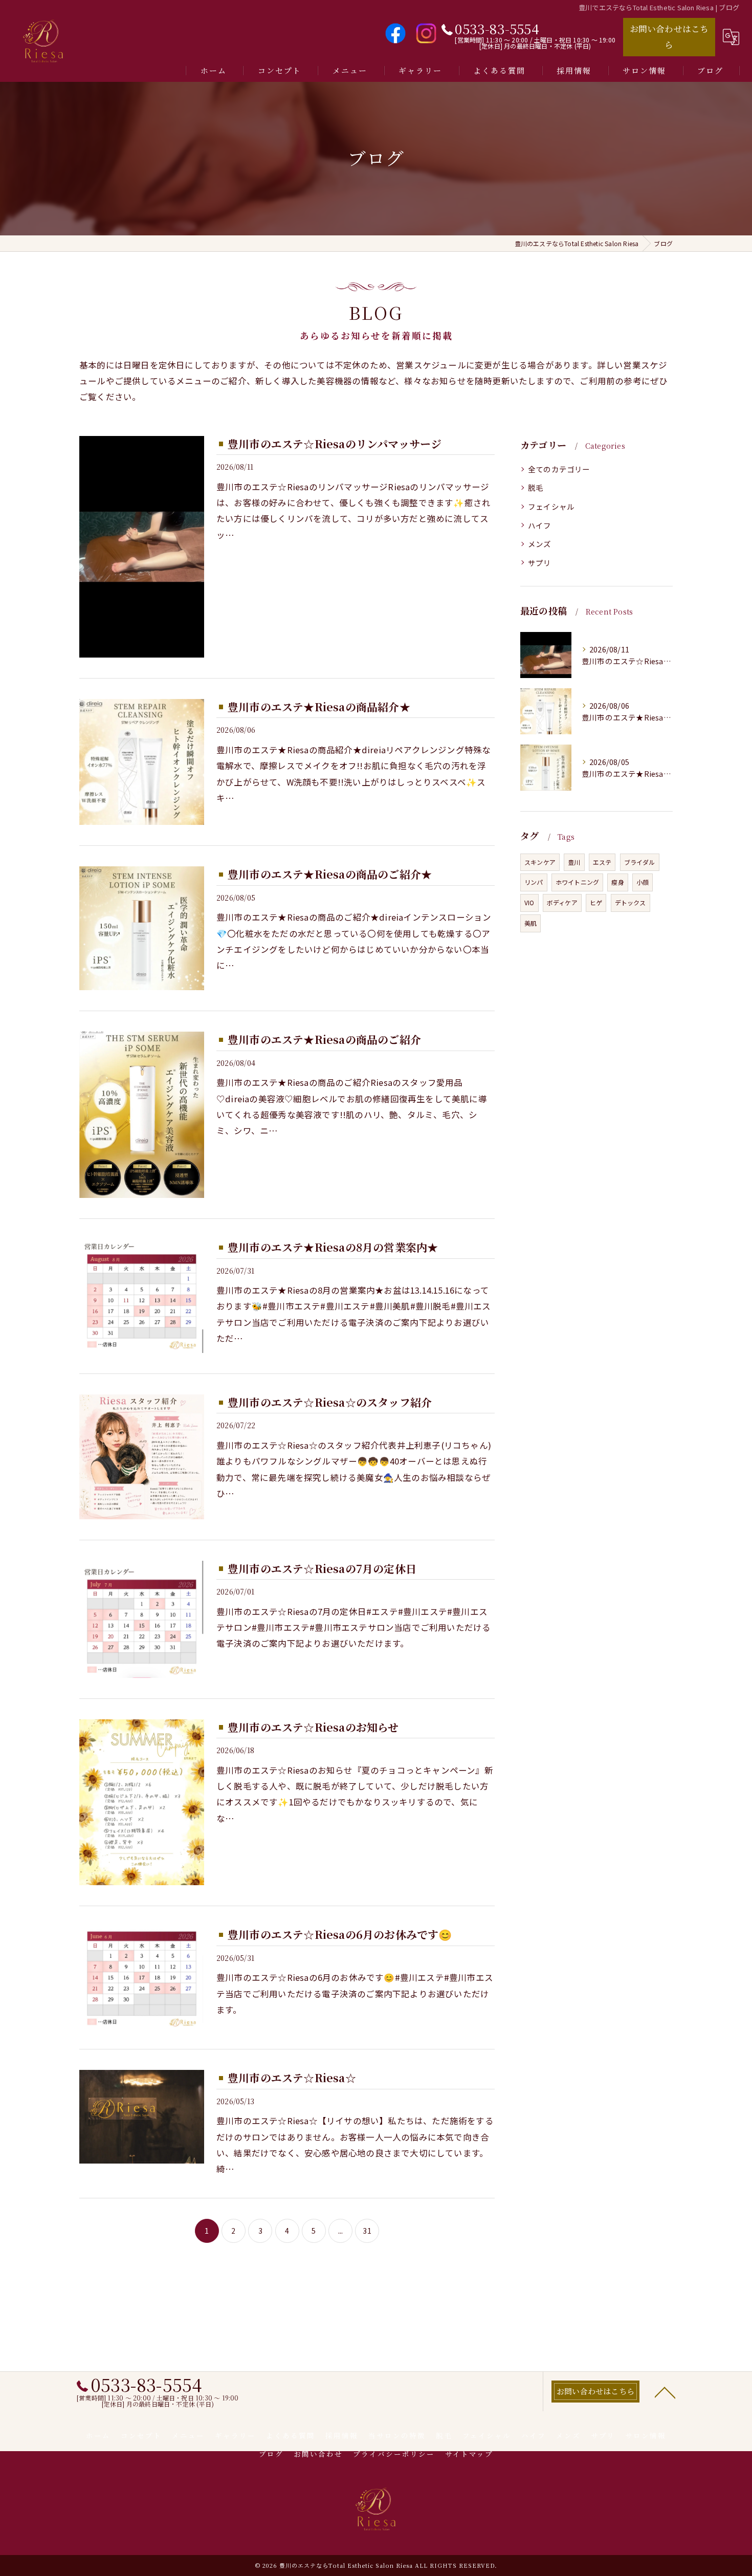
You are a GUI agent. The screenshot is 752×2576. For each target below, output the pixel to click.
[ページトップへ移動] (665, 2392)
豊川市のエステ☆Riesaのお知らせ (313, 1727)
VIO (529, 902)
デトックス (631, 902)
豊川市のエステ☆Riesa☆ (292, 2078)
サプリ (540, 563)
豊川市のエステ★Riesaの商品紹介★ (319, 707)
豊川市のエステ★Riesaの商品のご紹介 (324, 1039)
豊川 (574, 862)
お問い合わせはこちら (669, 37)
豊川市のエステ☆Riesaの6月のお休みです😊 (340, 1934)
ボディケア (562, 902)
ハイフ (540, 525)
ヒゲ (596, 902)
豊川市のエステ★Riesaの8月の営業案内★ (333, 1247)
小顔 (643, 882)
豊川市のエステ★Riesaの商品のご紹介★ (330, 874)
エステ (602, 862)
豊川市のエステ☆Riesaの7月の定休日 (322, 1568)
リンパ (534, 882)
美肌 (530, 923)
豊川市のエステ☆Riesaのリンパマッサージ (335, 444)
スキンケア (540, 862)
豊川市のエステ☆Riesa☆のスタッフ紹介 (330, 1402)
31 (367, 2231)
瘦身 (617, 882)
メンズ (540, 544)
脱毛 (536, 487)
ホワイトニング (577, 882)
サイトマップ (469, 2454)
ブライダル (640, 862)
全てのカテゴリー (559, 469)
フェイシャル (551, 506)
